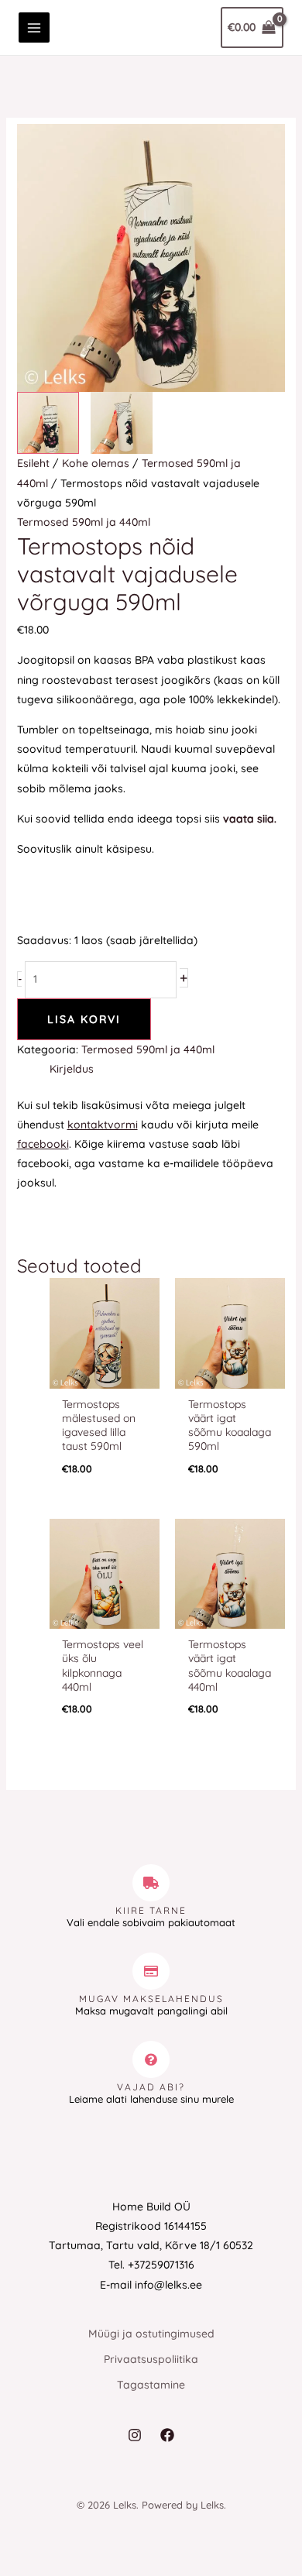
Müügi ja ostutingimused (151, 2334)
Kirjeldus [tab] (72, 1069)
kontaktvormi (103, 1125)
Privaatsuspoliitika (151, 2359)
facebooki (43, 1144)
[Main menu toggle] (34, 28)
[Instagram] (135, 2435)
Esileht (33, 463)
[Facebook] (167, 2435)
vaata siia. (250, 819)
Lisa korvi (84, 1019)
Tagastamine (151, 2385)
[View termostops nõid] (48, 423)
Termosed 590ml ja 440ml (84, 522)
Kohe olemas (96, 463)
